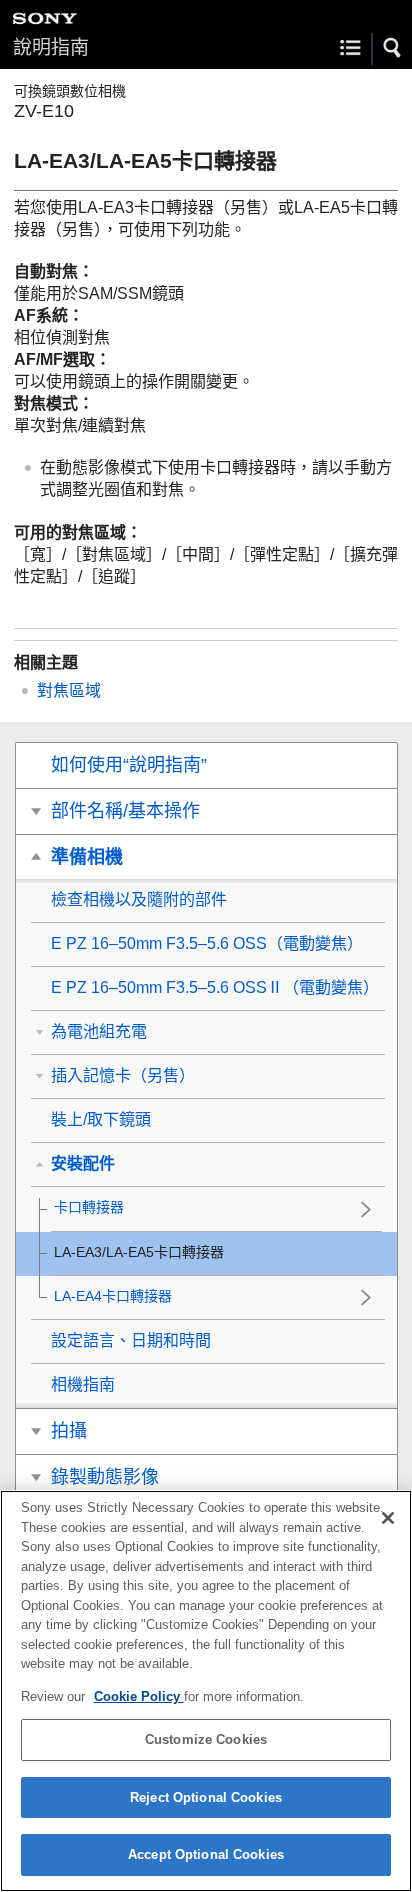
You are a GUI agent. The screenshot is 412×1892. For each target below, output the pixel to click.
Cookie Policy (139, 1696)
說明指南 (51, 47)
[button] (393, 48)
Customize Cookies (206, 1739)
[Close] (388, 1518)
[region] (206, 1691)
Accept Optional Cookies (206, 1854)
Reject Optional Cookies (206, 1797)
